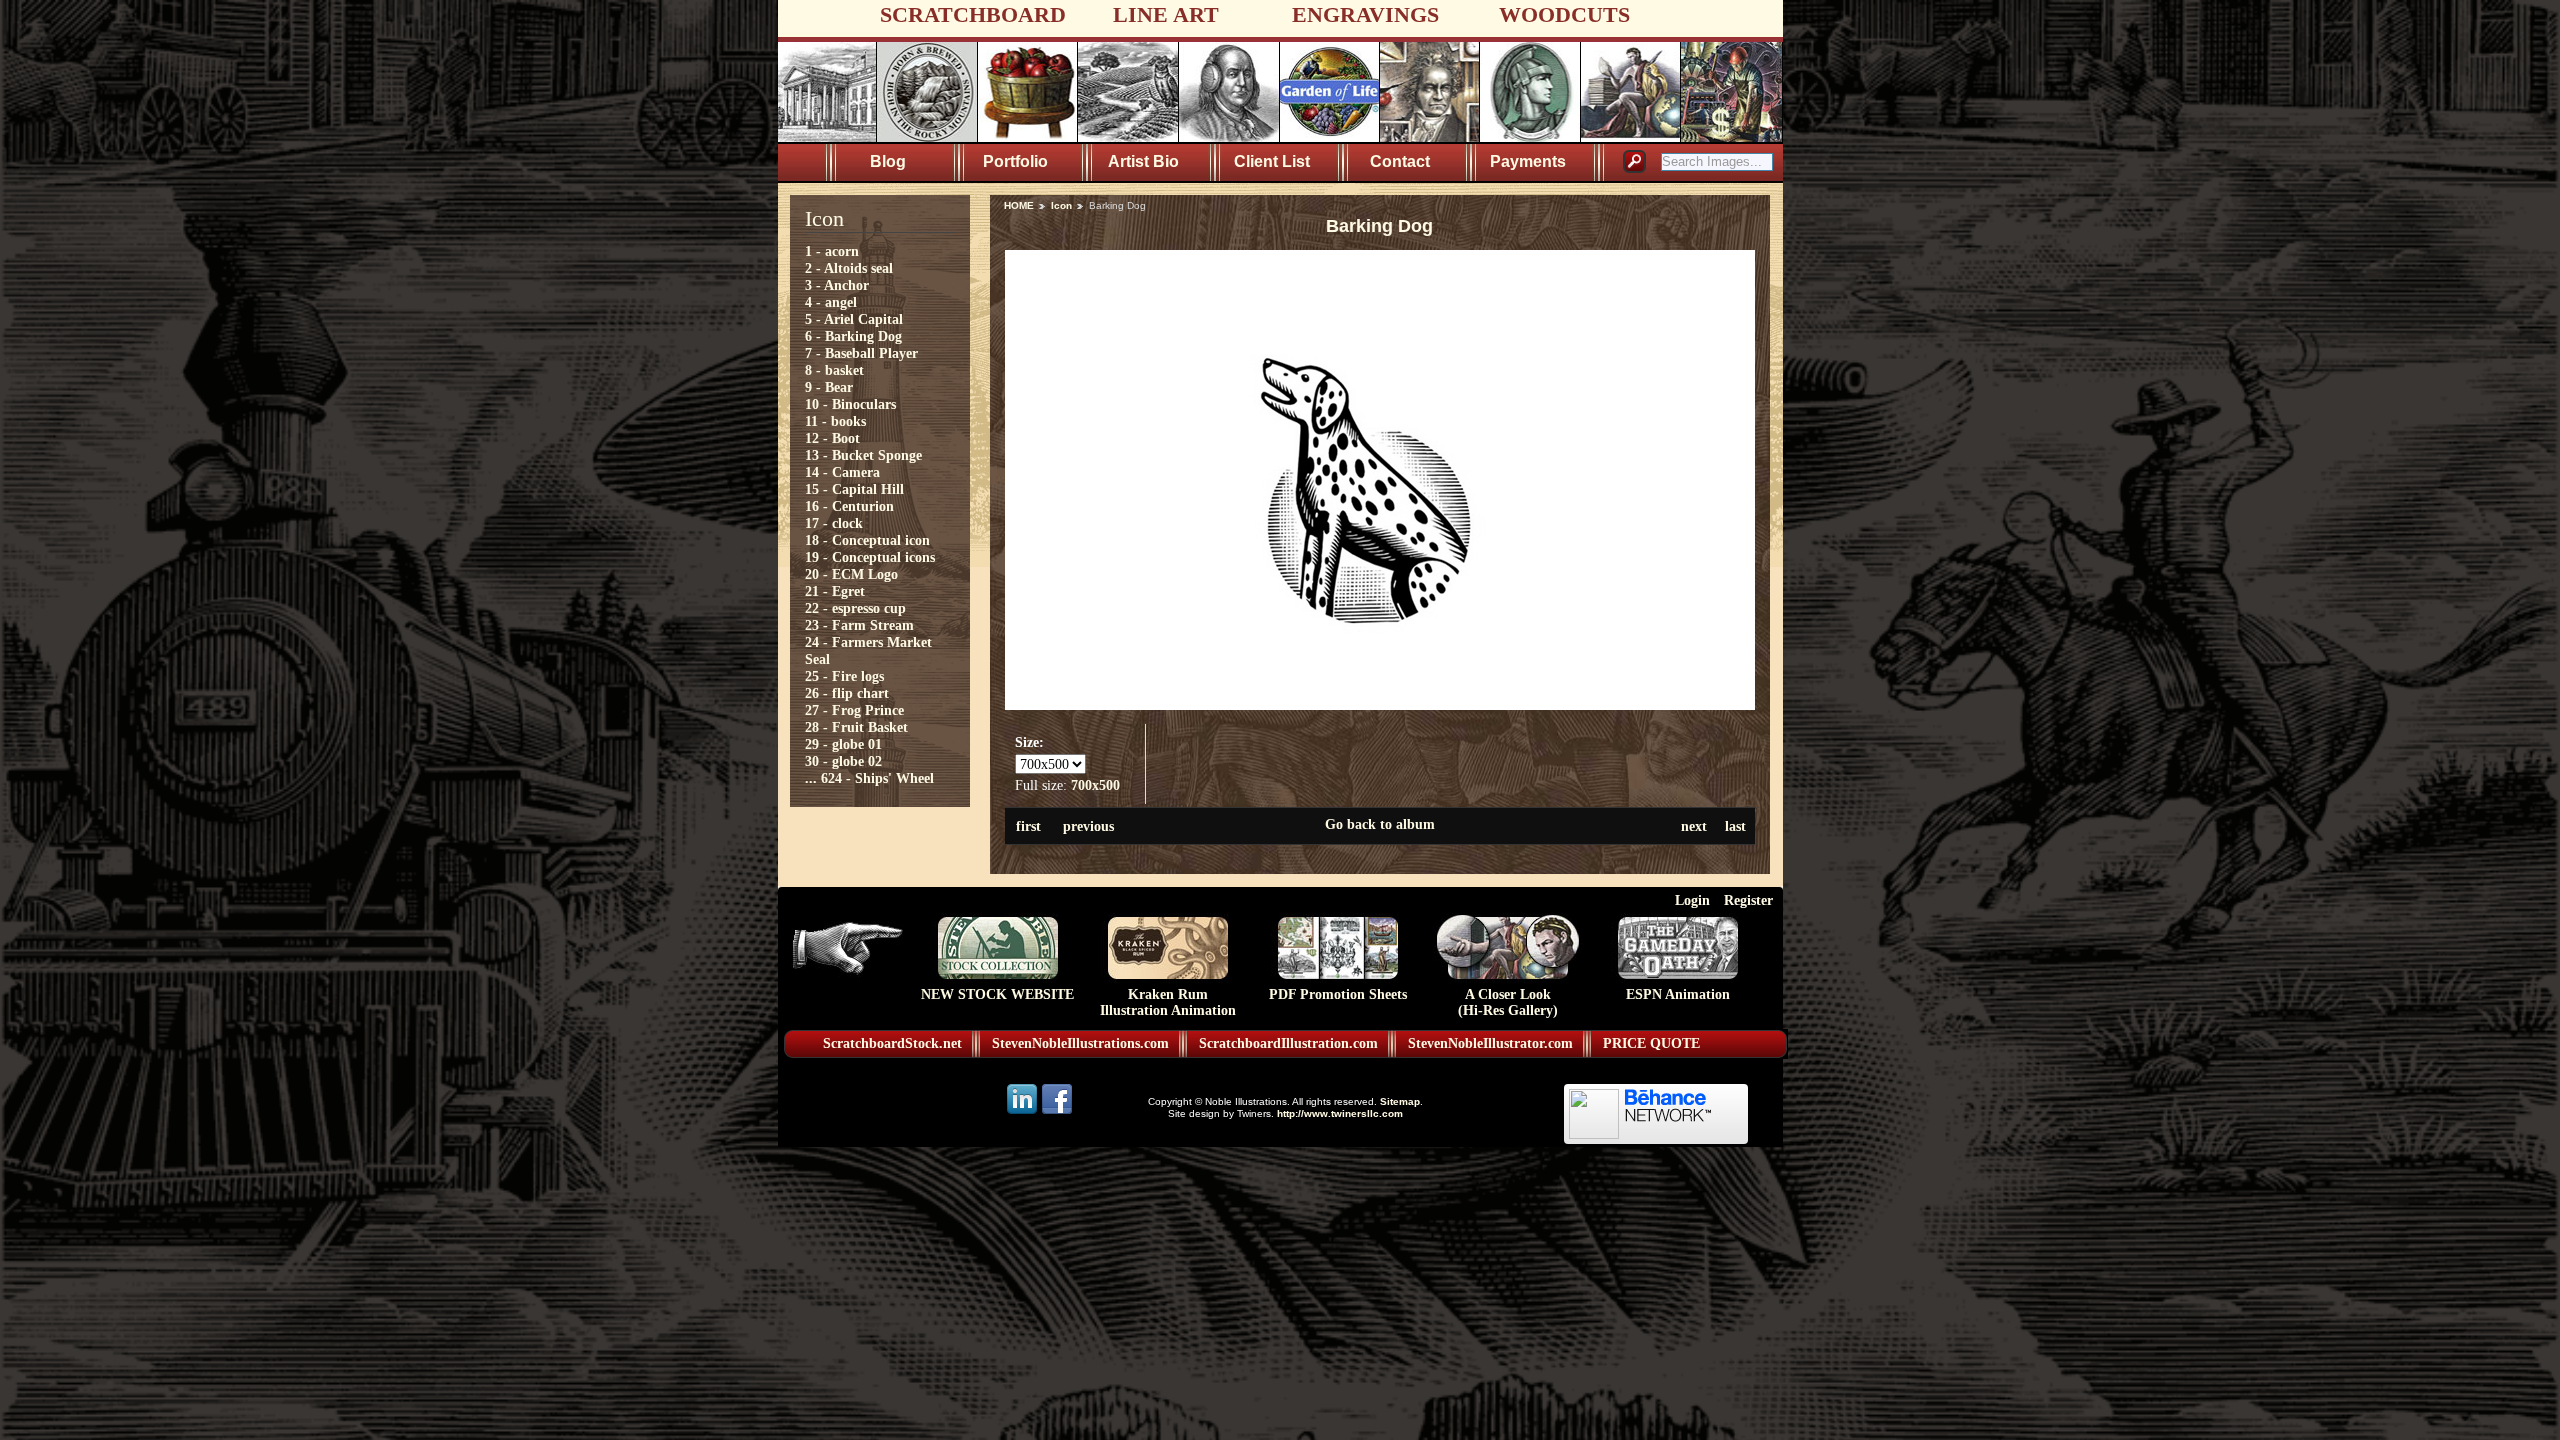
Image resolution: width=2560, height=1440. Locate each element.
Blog (888, 161)
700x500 (1095, 785)
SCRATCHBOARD (973, 14)
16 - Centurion (849, 506)
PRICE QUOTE (1651, 1043)
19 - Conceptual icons (870, 557)
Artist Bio (1143, 161)
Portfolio (1015, 161)
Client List (1272, 161)
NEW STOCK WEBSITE (997, 994)
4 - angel (831, 302)
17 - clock (834, 523)
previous (1088, 826)
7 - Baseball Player (861, 353)
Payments (1528, 161)
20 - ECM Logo (851, 574)
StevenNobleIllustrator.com (1490, 1043)
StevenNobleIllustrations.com (1080, 1043)
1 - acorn (832, 251)
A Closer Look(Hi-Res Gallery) (1508, 1002)
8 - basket (834, 370)
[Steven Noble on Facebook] (1057, 1112)
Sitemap (1400, 1101)
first (1028, 826)
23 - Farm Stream (859, 625)
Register (1748, 900)
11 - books (835, 421)
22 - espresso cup (855, 608)
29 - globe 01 (843, 744)
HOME (1019, 205)
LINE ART (1166, 14)
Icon (1061, 205)
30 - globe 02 (843, 761)
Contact (1400, 161)
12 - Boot (832, 438)
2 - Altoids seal (849, 268)
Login (1692, 900)
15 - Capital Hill (854, 489)
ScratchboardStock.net (892, 1043)
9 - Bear (829, 387)
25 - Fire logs (844, 676)
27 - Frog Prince (854, 710)
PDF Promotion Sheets (1338, 994)
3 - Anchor (837, 285)
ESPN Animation (1678, 994)
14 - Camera (842, 472)
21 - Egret (835, 591)
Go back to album (1380, 824)
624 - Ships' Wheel (877, 778)
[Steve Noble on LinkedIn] (1023, 1112)
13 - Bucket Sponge (863, 455)
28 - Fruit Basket (856, 727)
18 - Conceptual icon (867, 540)
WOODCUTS (1564, 14)
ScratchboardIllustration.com (1288, 1043)
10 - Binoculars (850, 404)
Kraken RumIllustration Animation (1168, 1002)
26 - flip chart (847, 693)
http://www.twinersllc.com (1340, 1113)
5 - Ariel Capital (854, 319)
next (1694, 826)
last (1735, 826)
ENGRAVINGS (1365, 14)
